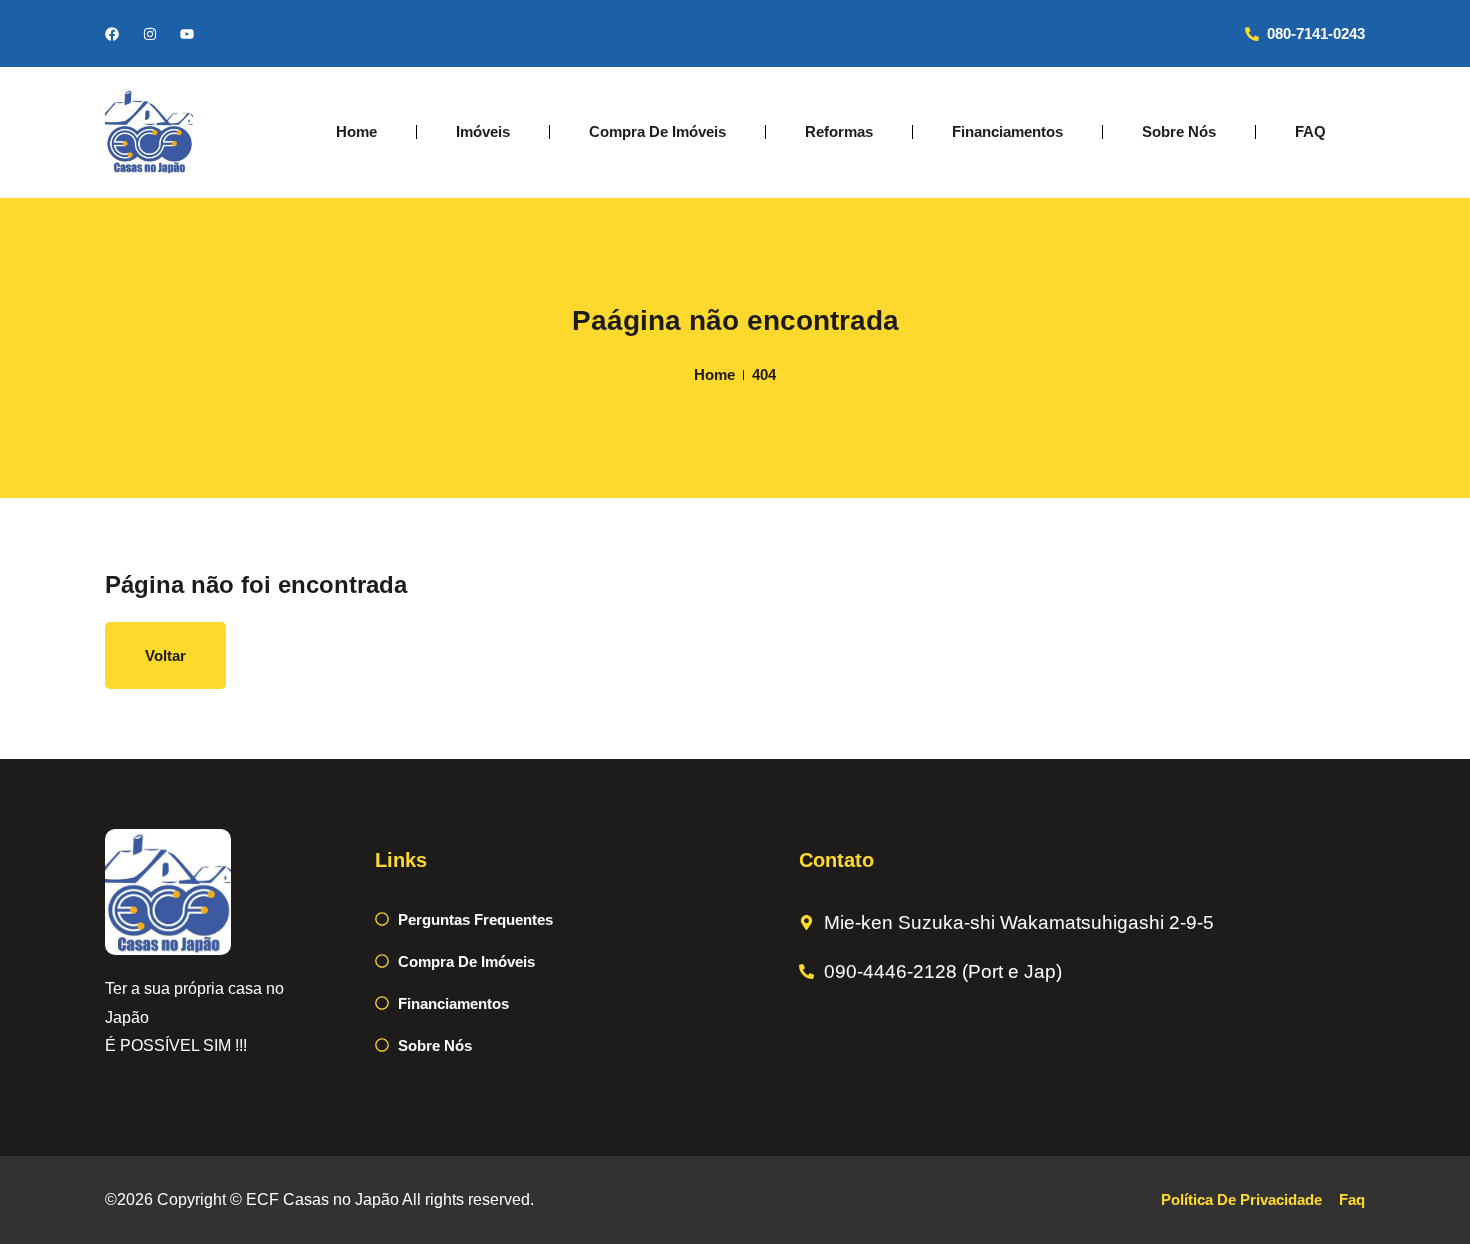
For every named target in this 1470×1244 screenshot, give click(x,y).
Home (356, 131)
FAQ (1310, 131)
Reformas (839, 131)
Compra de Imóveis (657, 131)
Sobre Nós (1179, 131)
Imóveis (483, 131)
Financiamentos (1007, 131)
